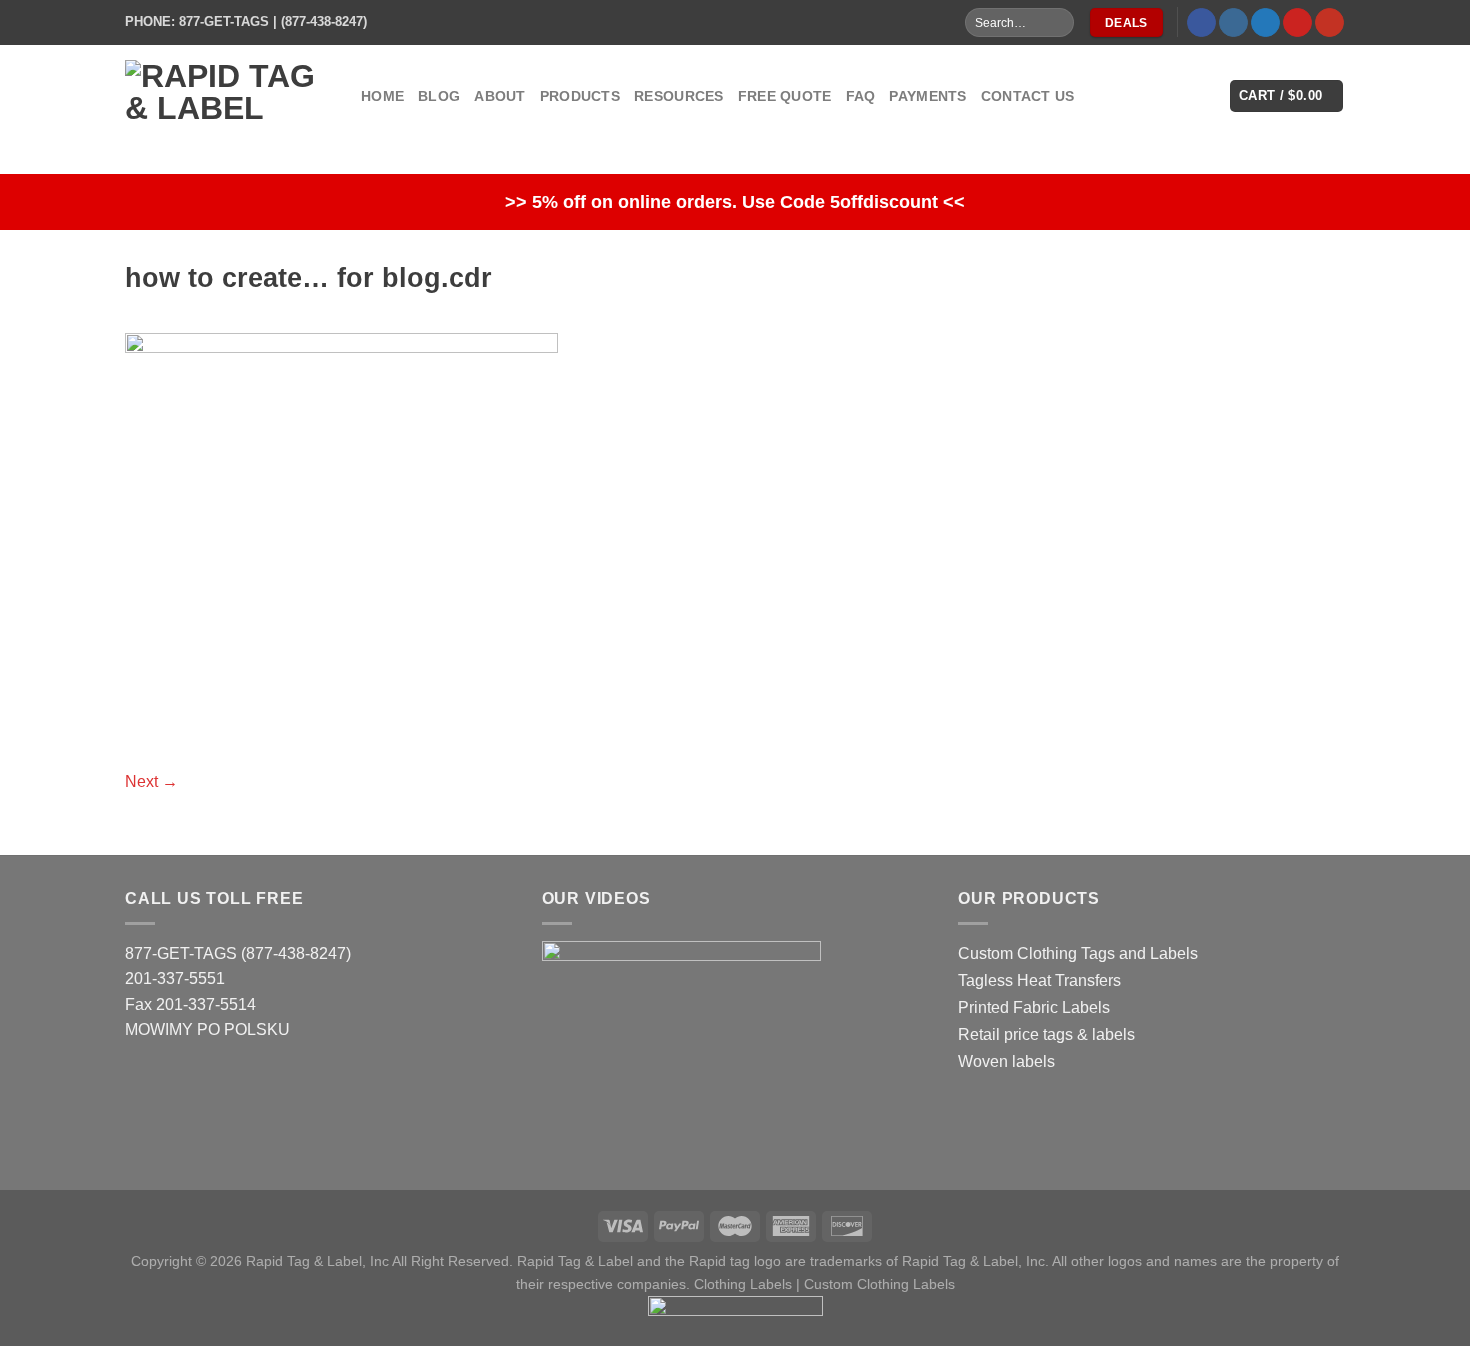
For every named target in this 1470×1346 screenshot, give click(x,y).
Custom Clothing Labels (879, 1284)
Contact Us (1028, 96)
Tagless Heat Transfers (1039, 980)
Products (580, 96)
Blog (439, 96)
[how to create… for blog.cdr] (341, 537)
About (499, 96)
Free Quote (785, 96)
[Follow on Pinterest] (1297, 23)
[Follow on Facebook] (1201, 23)
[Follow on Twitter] (1265, 23)
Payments (927, 96)
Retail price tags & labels (1046, 1034)
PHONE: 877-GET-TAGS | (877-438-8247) (246, 21)
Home (382, 96)
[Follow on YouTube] (1329, 23)
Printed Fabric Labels (1034, 1007)
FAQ (861, 96)
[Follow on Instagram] (1233, 23)
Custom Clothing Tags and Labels (1078, 953)
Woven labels (1006, 1061)
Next (151, 781)
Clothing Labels (743, 1284)
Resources (679, 96)
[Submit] (1057, 23)
